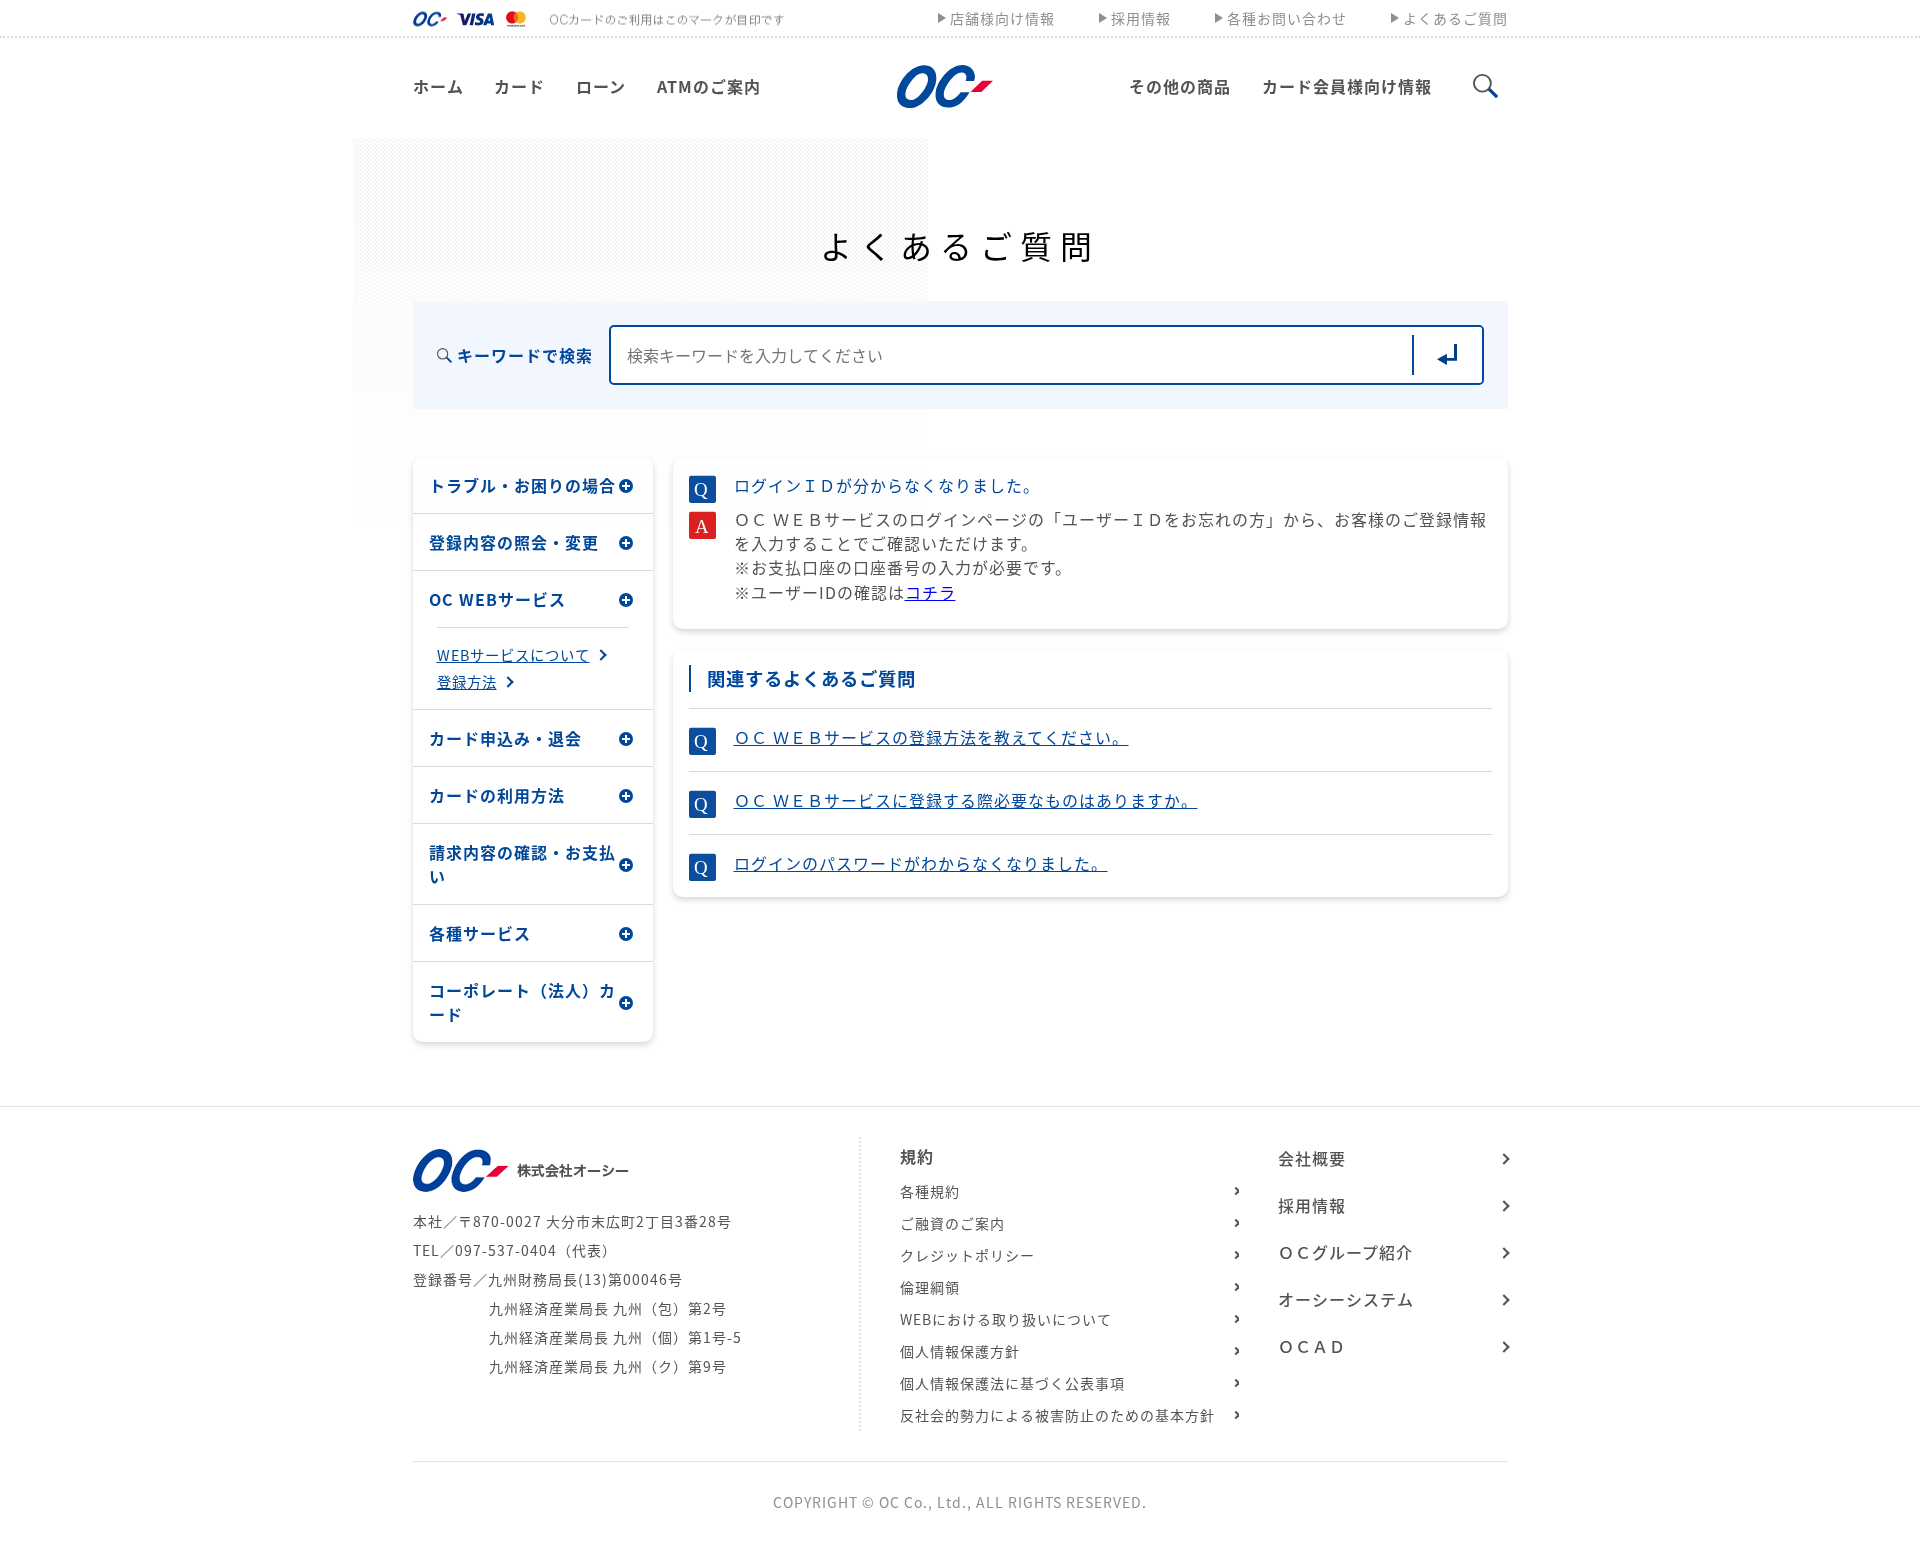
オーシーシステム (1346, 1299)
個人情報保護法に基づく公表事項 (1012, 1383)
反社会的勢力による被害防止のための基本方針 (1057, 1415)
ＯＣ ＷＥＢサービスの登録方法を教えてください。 (931, 737)
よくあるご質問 (1455, 18)
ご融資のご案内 (952, 1223)
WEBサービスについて (513, 655)
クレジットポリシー (967, 1255)
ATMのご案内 (709, 86)
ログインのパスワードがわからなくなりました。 (921, 863)
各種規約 (930, 1191)
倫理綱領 (930, 1287)
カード (519, 86)
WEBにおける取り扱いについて (1006, 1319)
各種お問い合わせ (1287, 18)
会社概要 (1312, 1158)
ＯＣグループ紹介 (1345, 1252)
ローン (601, 86)
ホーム (438, 86)
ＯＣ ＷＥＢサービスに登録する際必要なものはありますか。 (966, 800)
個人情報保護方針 (960, 1351)
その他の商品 (1180, 86)
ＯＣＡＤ (1312, 1346)
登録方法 (467, 682)
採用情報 (1141, 18)
